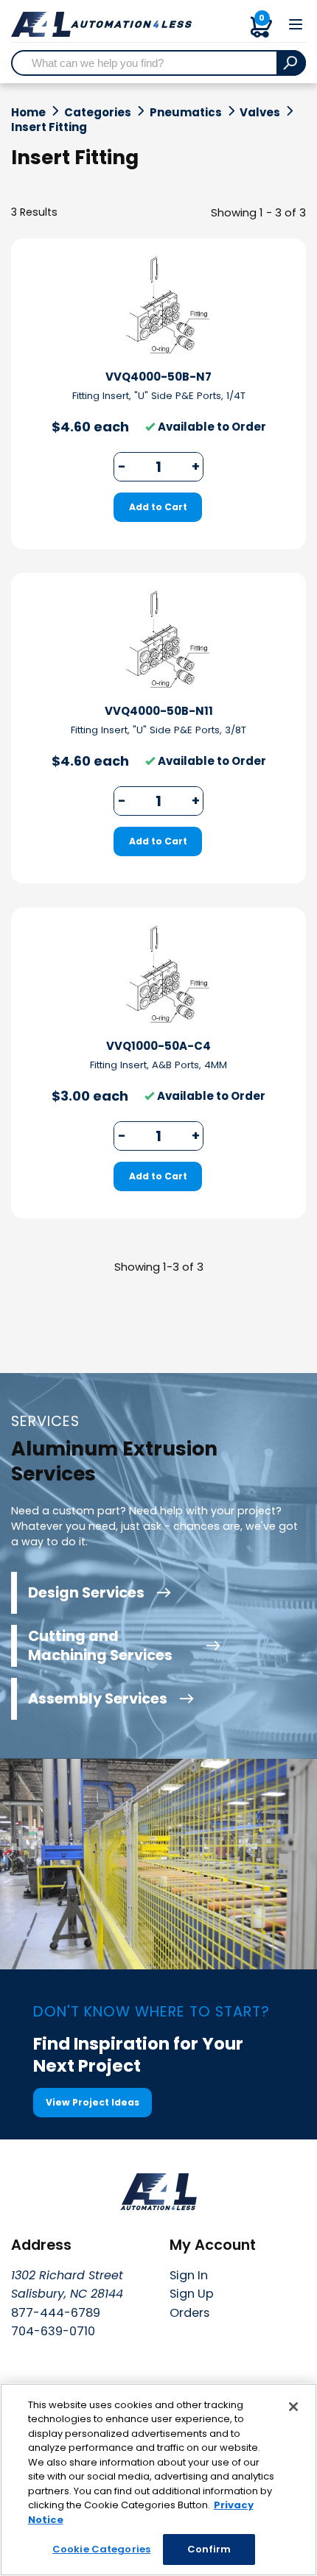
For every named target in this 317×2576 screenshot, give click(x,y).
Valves (260, 113)
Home (28, 113)
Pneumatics (186, 113)
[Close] (293, 2407)
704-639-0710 (53, 2331)
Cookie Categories (101, 2549)
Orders (189, 2313)
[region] (158, 2480)
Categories (98, 113)
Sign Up (192, 2294)
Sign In (189, 2275)
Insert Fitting (49, 127)
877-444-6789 (56, 2313)
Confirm (209, 2549)
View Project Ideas (93, 2102)
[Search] (291, 63)
